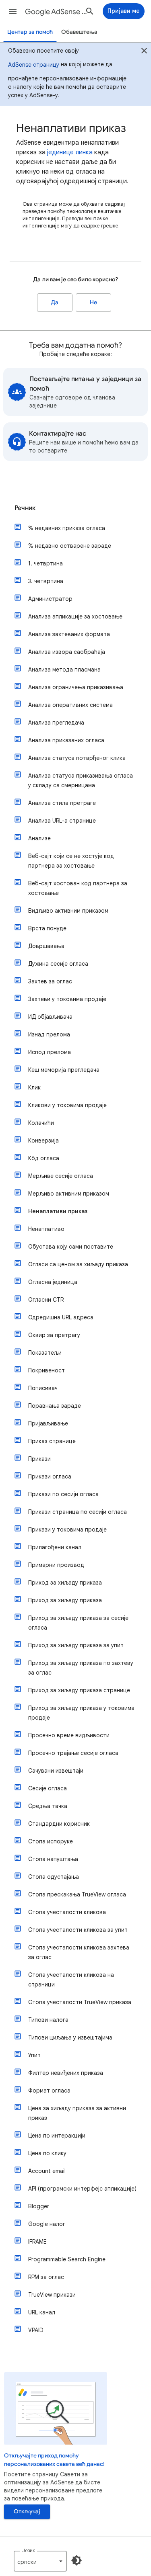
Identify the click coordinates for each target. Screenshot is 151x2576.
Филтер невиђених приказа (66, 2073)
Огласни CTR (46, 1300)
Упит (34, 2055)
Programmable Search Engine (67, 2259)
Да (55, 302)
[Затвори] (144, 52)
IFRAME (37, 2242)
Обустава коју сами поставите (71, 1247)
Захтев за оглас (50, 981)
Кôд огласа (44, 1158)
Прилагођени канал (55, 1547)
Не (93, 302)
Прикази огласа (50, 1476)
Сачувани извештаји (56, 1771)
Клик (34, 1087)
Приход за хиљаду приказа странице (79, 1690)
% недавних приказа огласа (67, 528)
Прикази (39, 1459)
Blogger (39, 2206)
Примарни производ (56, 1565)
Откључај (27, 2511)
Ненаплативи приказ (58, 1211)
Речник (25, 508)
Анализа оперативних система (70, 705)
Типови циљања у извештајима (70, 2037)
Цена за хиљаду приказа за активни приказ (77, 2113)
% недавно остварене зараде (70, 546)
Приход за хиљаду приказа (65, 1583)
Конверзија (43, 1141)
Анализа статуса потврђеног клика (77, 758)
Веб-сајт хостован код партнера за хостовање (78, 888)
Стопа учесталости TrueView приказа (80, 2002)
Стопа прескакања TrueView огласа (77, 1894)
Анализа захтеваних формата (69, 634)
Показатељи (45, 1353)
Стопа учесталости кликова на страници (71, 1980)
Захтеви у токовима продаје (67, 999)
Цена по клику (47, 2153)
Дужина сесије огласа (58, 964)
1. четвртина (46, 563)
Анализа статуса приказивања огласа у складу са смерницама (81, 780)
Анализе (39, 838)
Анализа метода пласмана (64, 670)
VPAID (36, 2330)
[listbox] (40, 2561)
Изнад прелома (49, 1034)
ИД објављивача (50, 1017)
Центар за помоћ (30, 32)
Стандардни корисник (59, 1824)
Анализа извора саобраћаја (67, 652)
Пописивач (43, 1388)
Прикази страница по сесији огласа (78, 1512)
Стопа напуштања (53, 1859)
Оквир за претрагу (54, 1335)
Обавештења (79, 32)
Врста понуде (47, 928)
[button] (13, 11)
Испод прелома (50, 1052)
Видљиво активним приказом (68, 911)
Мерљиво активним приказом (69, 1194)
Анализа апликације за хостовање (75, 616)
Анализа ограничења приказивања (76, 687)
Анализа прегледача (56, 723)
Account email (47, 2171)
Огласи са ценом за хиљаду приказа (78, 1264)
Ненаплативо (46, 1229)
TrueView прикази (52, 2295)
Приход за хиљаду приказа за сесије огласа (78, 1623)
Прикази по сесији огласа (63, 1494)
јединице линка (70, 152)
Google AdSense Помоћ (58, 12)
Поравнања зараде (55, 1406)
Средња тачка (48, 1806)
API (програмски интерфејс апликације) (82, 2189)
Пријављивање (48, 1423)
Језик (29, 2550)
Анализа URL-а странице (62, 821)
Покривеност (47, 1370)
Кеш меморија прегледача (64, 1070)
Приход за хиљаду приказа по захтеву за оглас (81, 1668)
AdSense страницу (34, 65)
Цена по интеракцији (57, 2136)
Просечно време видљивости (69, 1735)
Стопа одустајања (54, 1877)
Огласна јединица (53, 1282)
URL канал (42, 2312)
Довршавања (46, 946)
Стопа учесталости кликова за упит (78, 1930)
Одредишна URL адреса (61, 1317)
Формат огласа (49, 2091)
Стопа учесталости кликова (67, 1912)
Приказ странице (52, 1441)
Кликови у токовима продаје (67, 1105)
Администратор (50, 599)
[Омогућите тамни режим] (77, 2560)
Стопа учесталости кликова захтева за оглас (79, 1952)
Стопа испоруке (51, 1841)
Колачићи (41, 1123)
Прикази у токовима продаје (67, 1530)
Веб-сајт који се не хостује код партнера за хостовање (71, 861)
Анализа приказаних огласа (66, 740)
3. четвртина (46, 581)
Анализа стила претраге (62, 803)
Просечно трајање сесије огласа (73, 1753)
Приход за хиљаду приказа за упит (76, 1645)
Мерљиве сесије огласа (61, 1176)
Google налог (47, 2224)
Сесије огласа (48, 1788)
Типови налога (48, 2020)
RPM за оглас (46, 2277)
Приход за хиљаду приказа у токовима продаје (81, 1713)
